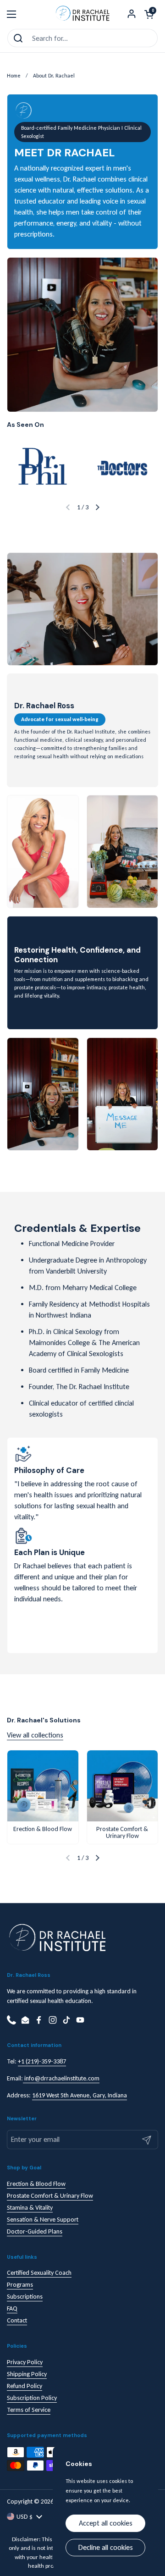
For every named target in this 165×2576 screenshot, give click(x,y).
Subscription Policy (32, 2398)
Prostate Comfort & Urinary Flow (50, 2196)
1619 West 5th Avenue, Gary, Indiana (80, 2095)
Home (14, 76)
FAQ (12, 2308)
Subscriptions (25, 2297)
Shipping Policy (27, 2374)
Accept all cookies (106, 2523)
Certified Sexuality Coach (39, 2273)
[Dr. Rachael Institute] (82, 14)
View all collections (35, 1735)
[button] (149, 14)
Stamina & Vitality (30, 2208)
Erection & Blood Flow (36, 2184)
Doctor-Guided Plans (35, 2231)
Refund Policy (25, 2386)
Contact (17, 2320)
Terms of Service (29, 2410)
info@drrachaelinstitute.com (61, 2078)
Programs (20, 2285)
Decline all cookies (106, 2547)
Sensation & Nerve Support (43, 2220)
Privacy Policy (25, 2362)
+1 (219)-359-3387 (42, 2061)
